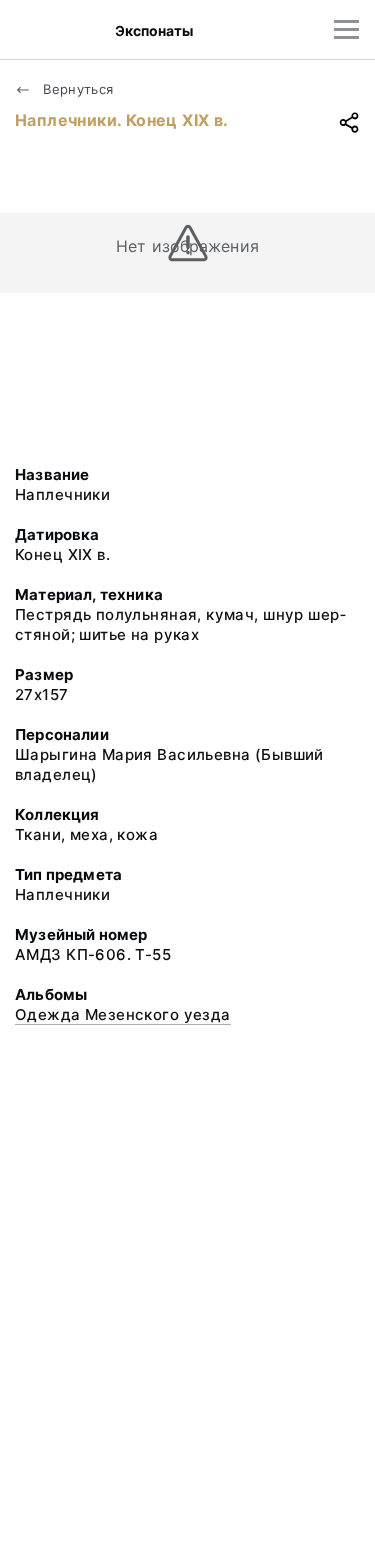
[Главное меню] (346, 29)
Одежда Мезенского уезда (123, 1014)
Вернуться (76, 89)
